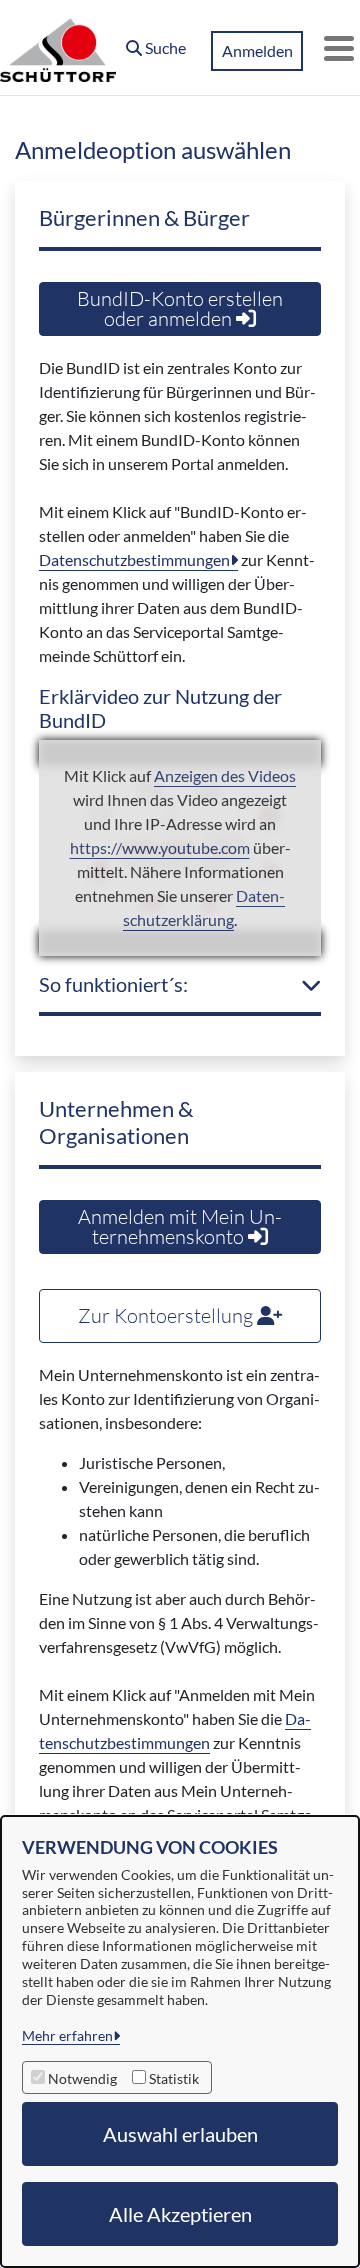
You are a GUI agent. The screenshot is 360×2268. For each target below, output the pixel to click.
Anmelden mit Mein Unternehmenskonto (180, 1226)
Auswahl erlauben (180, 2134)
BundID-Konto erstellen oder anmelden (180, 308)
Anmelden (257, 50)
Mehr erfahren (67, 2035)
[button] (156, 43)
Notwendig (82, 2078)
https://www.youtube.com (160, 847)
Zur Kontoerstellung (167, 1315)
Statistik (174, 2078)
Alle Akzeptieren (180, 2214)
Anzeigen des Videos (225, 775)
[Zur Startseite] (58, 48)
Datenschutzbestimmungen (134, 559)
